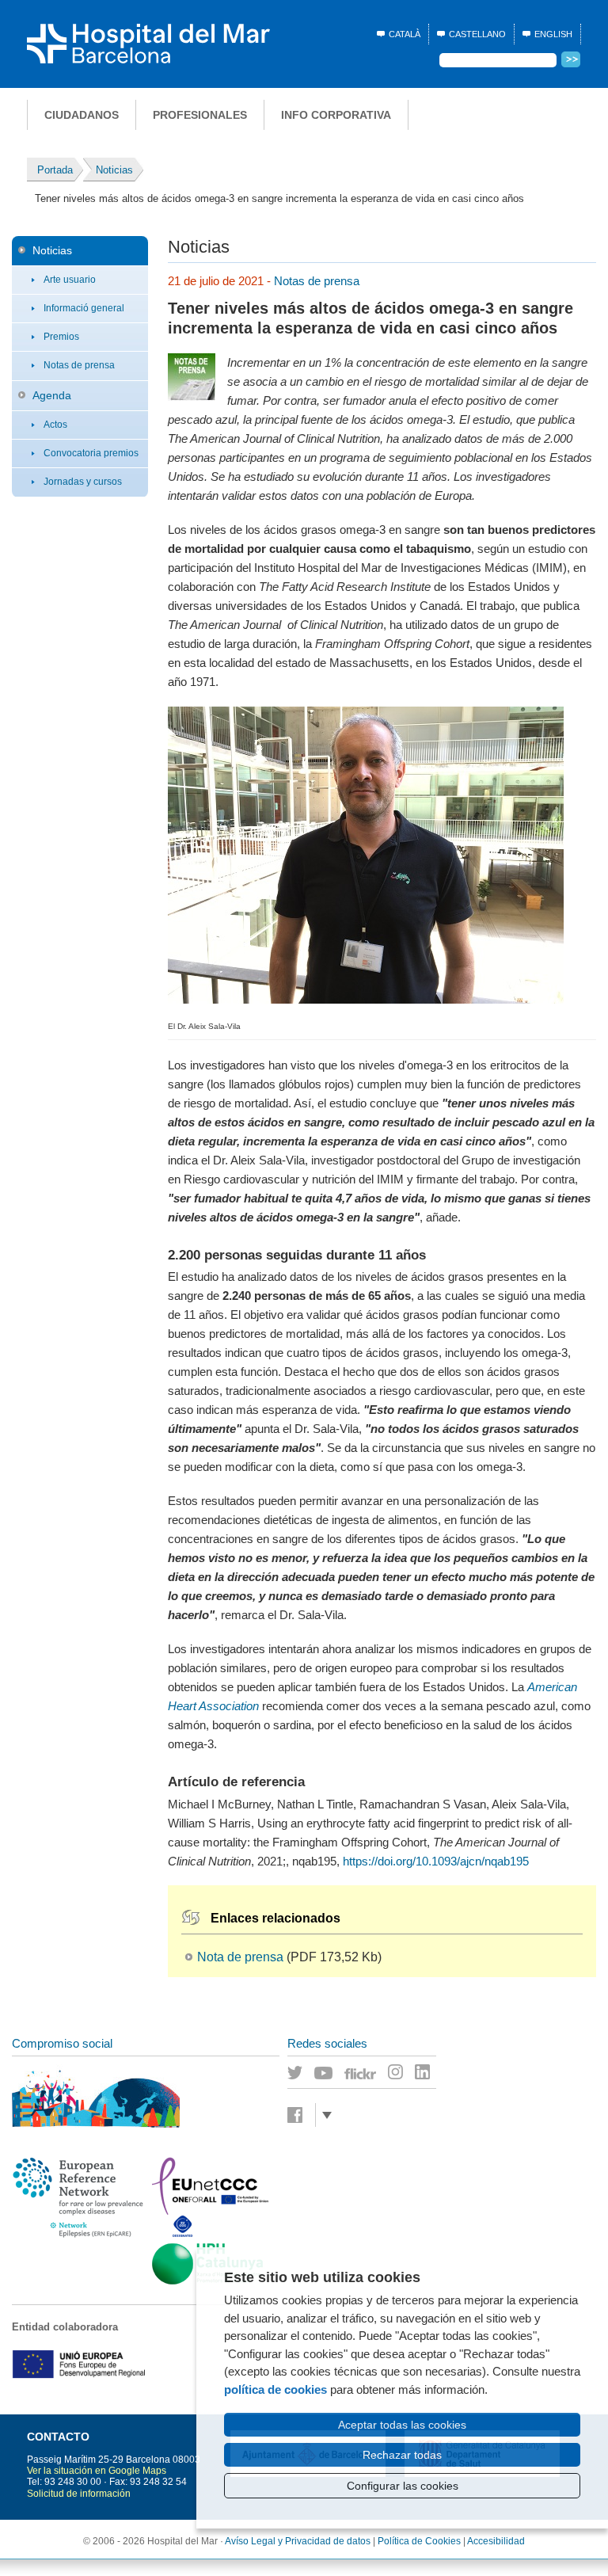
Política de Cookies (419, 2541)
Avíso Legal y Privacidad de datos (298, 2541)
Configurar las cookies (403, 2486)
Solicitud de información (79, 2494)
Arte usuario (70, 280)
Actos (55, 425)
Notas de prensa (79, 365)
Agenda (52, 395)
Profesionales (200, 115)
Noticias (52, 250)
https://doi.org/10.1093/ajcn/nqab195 (436, 1861)
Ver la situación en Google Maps (97, 2471)
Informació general (84, 308)
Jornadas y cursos (83, 482)
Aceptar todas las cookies (402, 2425)
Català (405, 34)
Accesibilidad (496, 2541)
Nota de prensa (240, 1957)
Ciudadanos (82, 115)
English (553, 34)
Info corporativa (336, 115)
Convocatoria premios (91, 453)
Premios (61, 337)
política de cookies (275, 2389)
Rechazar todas (402, 2455)
